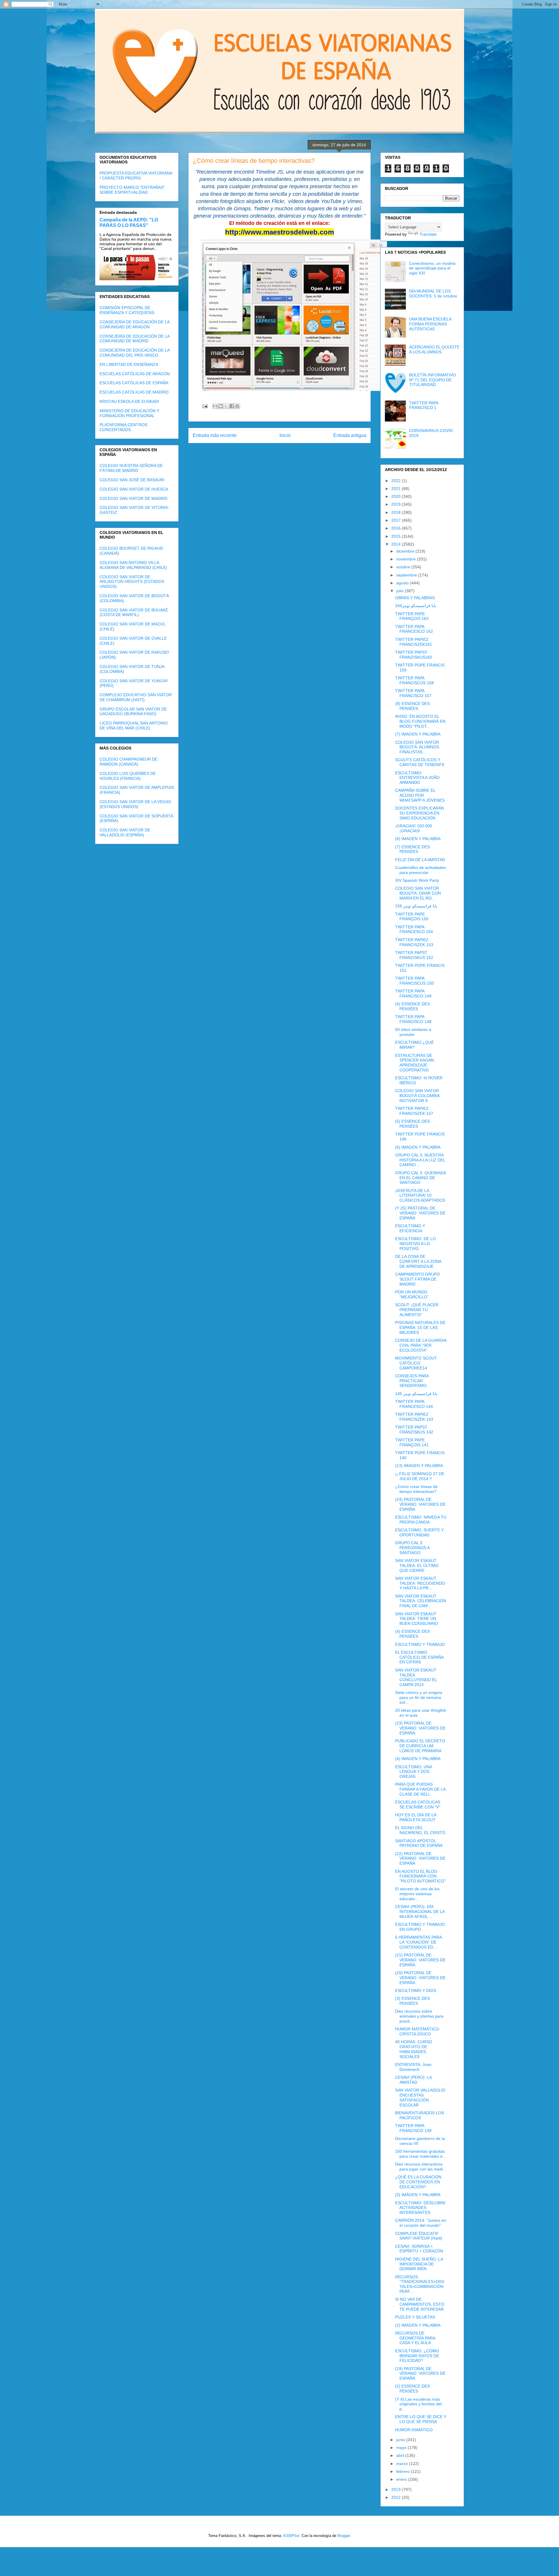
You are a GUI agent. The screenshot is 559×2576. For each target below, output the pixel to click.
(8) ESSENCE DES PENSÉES (412, 706)
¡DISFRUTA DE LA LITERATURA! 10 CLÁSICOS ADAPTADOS (420, 1196)
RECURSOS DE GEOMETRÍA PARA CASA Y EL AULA (415, 2338)
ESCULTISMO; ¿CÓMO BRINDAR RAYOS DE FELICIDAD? (417, 2356)
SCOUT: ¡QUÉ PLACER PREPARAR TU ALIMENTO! (417, 1310)
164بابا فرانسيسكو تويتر (416, 606)
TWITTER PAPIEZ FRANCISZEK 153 (414, 942)
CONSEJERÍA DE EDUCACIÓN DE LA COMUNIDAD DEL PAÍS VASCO (135, 353)
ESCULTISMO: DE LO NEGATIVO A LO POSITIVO (415, 1244)
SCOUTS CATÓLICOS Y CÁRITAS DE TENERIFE (420, 762)
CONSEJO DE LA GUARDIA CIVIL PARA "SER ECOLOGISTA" (421, 1345)
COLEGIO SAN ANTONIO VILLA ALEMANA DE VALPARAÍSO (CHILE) (133, 565)
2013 (397, 2489)
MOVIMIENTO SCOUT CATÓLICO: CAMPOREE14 (416, 1363)
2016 (397, 528)
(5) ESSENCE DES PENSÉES (412, 1124)
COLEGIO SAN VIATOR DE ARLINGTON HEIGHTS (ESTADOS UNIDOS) (132, 582)
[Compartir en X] (226, 406)
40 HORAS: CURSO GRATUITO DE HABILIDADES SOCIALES (414, 2049)
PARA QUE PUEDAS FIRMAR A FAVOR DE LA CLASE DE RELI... (420, 1789)
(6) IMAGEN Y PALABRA (418, 839)
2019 (397, 504)
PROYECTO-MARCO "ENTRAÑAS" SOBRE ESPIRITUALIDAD (132, 190)
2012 (397, 2497)
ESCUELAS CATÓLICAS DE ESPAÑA (134, 383)
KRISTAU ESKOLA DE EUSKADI (129, 401)
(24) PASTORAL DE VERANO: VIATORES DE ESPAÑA (420, 1504)
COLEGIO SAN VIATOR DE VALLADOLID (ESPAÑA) (125, 832)
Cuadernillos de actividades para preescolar (420, 870)
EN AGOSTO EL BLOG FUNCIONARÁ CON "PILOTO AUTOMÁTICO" (420, 1876)
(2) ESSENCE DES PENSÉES (412, 2389)
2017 (397, 520)
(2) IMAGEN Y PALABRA (418, 2325)
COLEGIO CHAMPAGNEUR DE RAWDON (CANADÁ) (129, 762)
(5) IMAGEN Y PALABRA (418, 1147)
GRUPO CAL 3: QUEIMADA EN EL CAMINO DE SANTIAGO (420, 1178)
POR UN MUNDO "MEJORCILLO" (412, 1294)
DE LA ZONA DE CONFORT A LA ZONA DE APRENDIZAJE (418, 1261)
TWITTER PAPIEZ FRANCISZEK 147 (414, 1111)
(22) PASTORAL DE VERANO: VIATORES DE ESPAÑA (420, 1859)
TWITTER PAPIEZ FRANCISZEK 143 (414, 1417)
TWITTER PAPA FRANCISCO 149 (413, 993)
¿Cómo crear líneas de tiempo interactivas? (416, 1489)
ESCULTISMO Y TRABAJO (420, 1644)
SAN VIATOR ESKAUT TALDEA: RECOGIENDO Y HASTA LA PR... (420, 1583)
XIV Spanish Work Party (417, 880)
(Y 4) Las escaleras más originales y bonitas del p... (418, 2404)
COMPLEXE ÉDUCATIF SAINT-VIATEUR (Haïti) (419, 2236)
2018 (397, 512)
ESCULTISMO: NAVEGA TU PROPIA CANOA (421, 1520)
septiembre (407, 575)
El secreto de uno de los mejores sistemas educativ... (417, 1894)
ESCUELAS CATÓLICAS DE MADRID (134, 392)
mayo (402, 2448)
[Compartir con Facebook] (232, 406)
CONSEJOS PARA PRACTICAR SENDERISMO (412, 1381)
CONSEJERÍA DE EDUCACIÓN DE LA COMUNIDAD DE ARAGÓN (135, 324)
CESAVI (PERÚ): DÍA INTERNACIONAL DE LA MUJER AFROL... (420, 1912)
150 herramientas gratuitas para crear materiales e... (421, 2154)
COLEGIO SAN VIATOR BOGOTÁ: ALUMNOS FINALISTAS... (417, 747)
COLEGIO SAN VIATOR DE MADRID (133, 498)
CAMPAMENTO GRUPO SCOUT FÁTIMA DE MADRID (418, 1279)
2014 (397, 544)
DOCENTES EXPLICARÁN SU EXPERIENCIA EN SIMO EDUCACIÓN (420, 813)
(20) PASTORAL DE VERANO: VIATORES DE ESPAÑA (420, 1978)
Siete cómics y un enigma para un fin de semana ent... (419, 1697)
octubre (404, 567)
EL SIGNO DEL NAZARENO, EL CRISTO (420, 1830)
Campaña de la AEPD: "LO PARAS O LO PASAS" (129, 222)
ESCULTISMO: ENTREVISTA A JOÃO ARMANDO (417, 778)
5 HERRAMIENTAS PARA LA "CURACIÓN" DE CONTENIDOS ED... (418, 1942)
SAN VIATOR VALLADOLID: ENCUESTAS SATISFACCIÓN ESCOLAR (421, 2097)
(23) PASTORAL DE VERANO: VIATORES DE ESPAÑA (420, 1728)
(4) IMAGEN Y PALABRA (418, 1759)
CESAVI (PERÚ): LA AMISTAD (413, 2080)
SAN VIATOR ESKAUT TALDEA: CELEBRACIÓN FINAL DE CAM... (421, 1601)
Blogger (344, 2536)
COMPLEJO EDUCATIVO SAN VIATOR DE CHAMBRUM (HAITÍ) (136, 697)
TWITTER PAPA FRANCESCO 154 (414, 929)
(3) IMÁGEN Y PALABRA (418, 2195)
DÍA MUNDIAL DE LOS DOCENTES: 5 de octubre (433, 293)
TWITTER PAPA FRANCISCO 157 (413, 693)
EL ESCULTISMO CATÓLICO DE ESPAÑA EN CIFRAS (419, 1657)
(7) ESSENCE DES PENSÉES (412, 849)
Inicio (285, 435)
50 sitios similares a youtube (413, 1032)
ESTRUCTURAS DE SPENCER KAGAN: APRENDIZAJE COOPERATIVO (415, 1063)
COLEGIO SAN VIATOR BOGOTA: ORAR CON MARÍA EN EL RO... (418, 893)
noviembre (407, 559)
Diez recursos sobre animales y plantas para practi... (419, 2016)
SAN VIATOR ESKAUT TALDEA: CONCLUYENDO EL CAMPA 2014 (416, 1677)
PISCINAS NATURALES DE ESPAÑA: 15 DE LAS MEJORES (420, 1327)
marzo (403, 2464)
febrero (404, 2471)
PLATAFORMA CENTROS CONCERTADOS (123, 427)
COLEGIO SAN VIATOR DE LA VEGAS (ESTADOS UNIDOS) (135, 804)
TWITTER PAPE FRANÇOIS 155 (412, 917)
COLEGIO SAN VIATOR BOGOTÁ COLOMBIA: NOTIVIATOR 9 (418, 1096)
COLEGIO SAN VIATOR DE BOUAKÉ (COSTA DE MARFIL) (134, 612)
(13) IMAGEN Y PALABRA (419, 1466)
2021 (397, 489)
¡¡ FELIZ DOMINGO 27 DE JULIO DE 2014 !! (420, 1476)
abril (401, 2455)
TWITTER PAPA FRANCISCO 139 (413, 2128)
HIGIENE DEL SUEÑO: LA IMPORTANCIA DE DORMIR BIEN (419, 2264)
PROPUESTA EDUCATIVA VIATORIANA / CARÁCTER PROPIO (136, 176)
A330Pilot (291, 2536)
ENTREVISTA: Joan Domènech (413, 2067)
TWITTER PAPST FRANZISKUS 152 (414, 955)
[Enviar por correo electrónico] (215, 406)
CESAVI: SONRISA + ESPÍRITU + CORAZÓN (419, 2249)
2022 (397, 481)
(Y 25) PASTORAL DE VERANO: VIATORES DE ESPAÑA (420, 1213)
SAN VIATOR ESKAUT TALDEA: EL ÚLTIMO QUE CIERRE (417, 1565)
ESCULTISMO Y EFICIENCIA (410, 1228)
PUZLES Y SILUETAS (415, 2317)
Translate (428, 234)
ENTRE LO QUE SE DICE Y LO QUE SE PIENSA (421, 2419)
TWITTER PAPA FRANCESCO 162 (414, 629)
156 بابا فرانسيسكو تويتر (416, 906)
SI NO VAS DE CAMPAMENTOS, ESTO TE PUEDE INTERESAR (420, 2304)
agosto (403, 583)
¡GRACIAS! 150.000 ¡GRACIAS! (414, 828)
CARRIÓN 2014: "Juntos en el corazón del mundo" (421, 2223)
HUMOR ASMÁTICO (414, 2430)
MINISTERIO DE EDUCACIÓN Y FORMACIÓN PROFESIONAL (129, 413)
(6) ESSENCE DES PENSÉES (412, 1006)
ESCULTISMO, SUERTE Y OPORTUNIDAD (419, 1532)
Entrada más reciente (215, 435)
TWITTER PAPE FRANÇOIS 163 (412, 616)
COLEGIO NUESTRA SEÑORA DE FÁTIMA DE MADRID (131, 468)
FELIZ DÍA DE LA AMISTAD (420, 860)
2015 (397, 536)
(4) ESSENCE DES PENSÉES (412, 1634)
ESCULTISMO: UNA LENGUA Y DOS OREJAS (413, 1772)
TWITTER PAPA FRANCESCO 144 (414, 1404)
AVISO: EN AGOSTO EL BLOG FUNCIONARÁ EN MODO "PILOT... (420, 721)
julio (400, 591)
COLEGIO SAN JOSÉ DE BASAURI (132, 480)
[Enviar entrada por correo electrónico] (205, 406)
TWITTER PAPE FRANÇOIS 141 (412, 1442)
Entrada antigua (350, 435)
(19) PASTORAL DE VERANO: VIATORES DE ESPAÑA (420, 2374)
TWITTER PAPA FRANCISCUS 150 (414, 981)
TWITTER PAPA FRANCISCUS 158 (414, 680)
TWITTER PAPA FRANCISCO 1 (424, 405)
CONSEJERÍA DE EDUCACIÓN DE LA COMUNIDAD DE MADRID (135, 339)
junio (401, 2440)
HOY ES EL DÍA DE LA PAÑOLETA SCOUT (416, 1817)
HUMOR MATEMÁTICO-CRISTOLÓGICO (418, 2031)
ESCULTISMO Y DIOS (416, 1990)
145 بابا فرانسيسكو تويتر (416, 1394)
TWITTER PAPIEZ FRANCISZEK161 (414, 642)
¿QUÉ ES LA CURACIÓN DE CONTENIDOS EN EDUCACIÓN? (418, 2182)
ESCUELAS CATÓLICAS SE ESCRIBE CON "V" (418, 1804)
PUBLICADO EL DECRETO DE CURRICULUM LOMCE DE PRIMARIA (420, 1746)
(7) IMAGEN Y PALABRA (418, 734)
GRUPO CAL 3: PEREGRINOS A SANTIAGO (412, 1548)
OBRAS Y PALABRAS (415, 598)
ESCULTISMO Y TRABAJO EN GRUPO (420, 1927)
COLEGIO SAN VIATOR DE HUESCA (134, 489)
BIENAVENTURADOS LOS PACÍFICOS (420, 2115)
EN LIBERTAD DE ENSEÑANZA (129, 364)
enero (402, 2479)
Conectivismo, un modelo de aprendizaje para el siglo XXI (432, 268)
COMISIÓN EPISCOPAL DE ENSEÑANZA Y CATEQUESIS (127, 310)
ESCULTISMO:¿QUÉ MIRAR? (414, 1045)
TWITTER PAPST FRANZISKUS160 (414, 655)
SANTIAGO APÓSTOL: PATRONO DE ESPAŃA (419, 1843)
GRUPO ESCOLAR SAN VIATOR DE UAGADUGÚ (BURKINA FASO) (133, 712)
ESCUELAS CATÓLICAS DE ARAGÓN (135, 374)
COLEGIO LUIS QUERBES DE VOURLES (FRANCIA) (128, 776)
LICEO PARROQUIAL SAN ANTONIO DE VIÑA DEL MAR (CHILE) (134, 725)
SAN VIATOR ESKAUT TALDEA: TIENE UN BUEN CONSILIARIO (416, 1619)
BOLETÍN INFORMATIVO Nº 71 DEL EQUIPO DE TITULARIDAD (432, 380)
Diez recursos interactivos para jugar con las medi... (421, 2167)
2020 (397, 496)
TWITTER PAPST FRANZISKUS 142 (414, 1430)
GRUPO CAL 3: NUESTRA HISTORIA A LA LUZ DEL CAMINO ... (420, 1160)
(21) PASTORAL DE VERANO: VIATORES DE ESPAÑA (420, 1960)
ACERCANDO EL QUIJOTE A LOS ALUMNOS (434, 349)
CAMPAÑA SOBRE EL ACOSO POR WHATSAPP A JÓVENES (420, 795)
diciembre (406, 551)
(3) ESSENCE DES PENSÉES (412, 2001)
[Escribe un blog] (221, 406)
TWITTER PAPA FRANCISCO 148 (413, 1019)
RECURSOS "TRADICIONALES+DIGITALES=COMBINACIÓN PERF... (420, 2284)
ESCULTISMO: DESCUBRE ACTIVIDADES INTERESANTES (420, 2208)
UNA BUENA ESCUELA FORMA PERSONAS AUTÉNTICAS (430, 324)
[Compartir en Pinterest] (237, 406)
